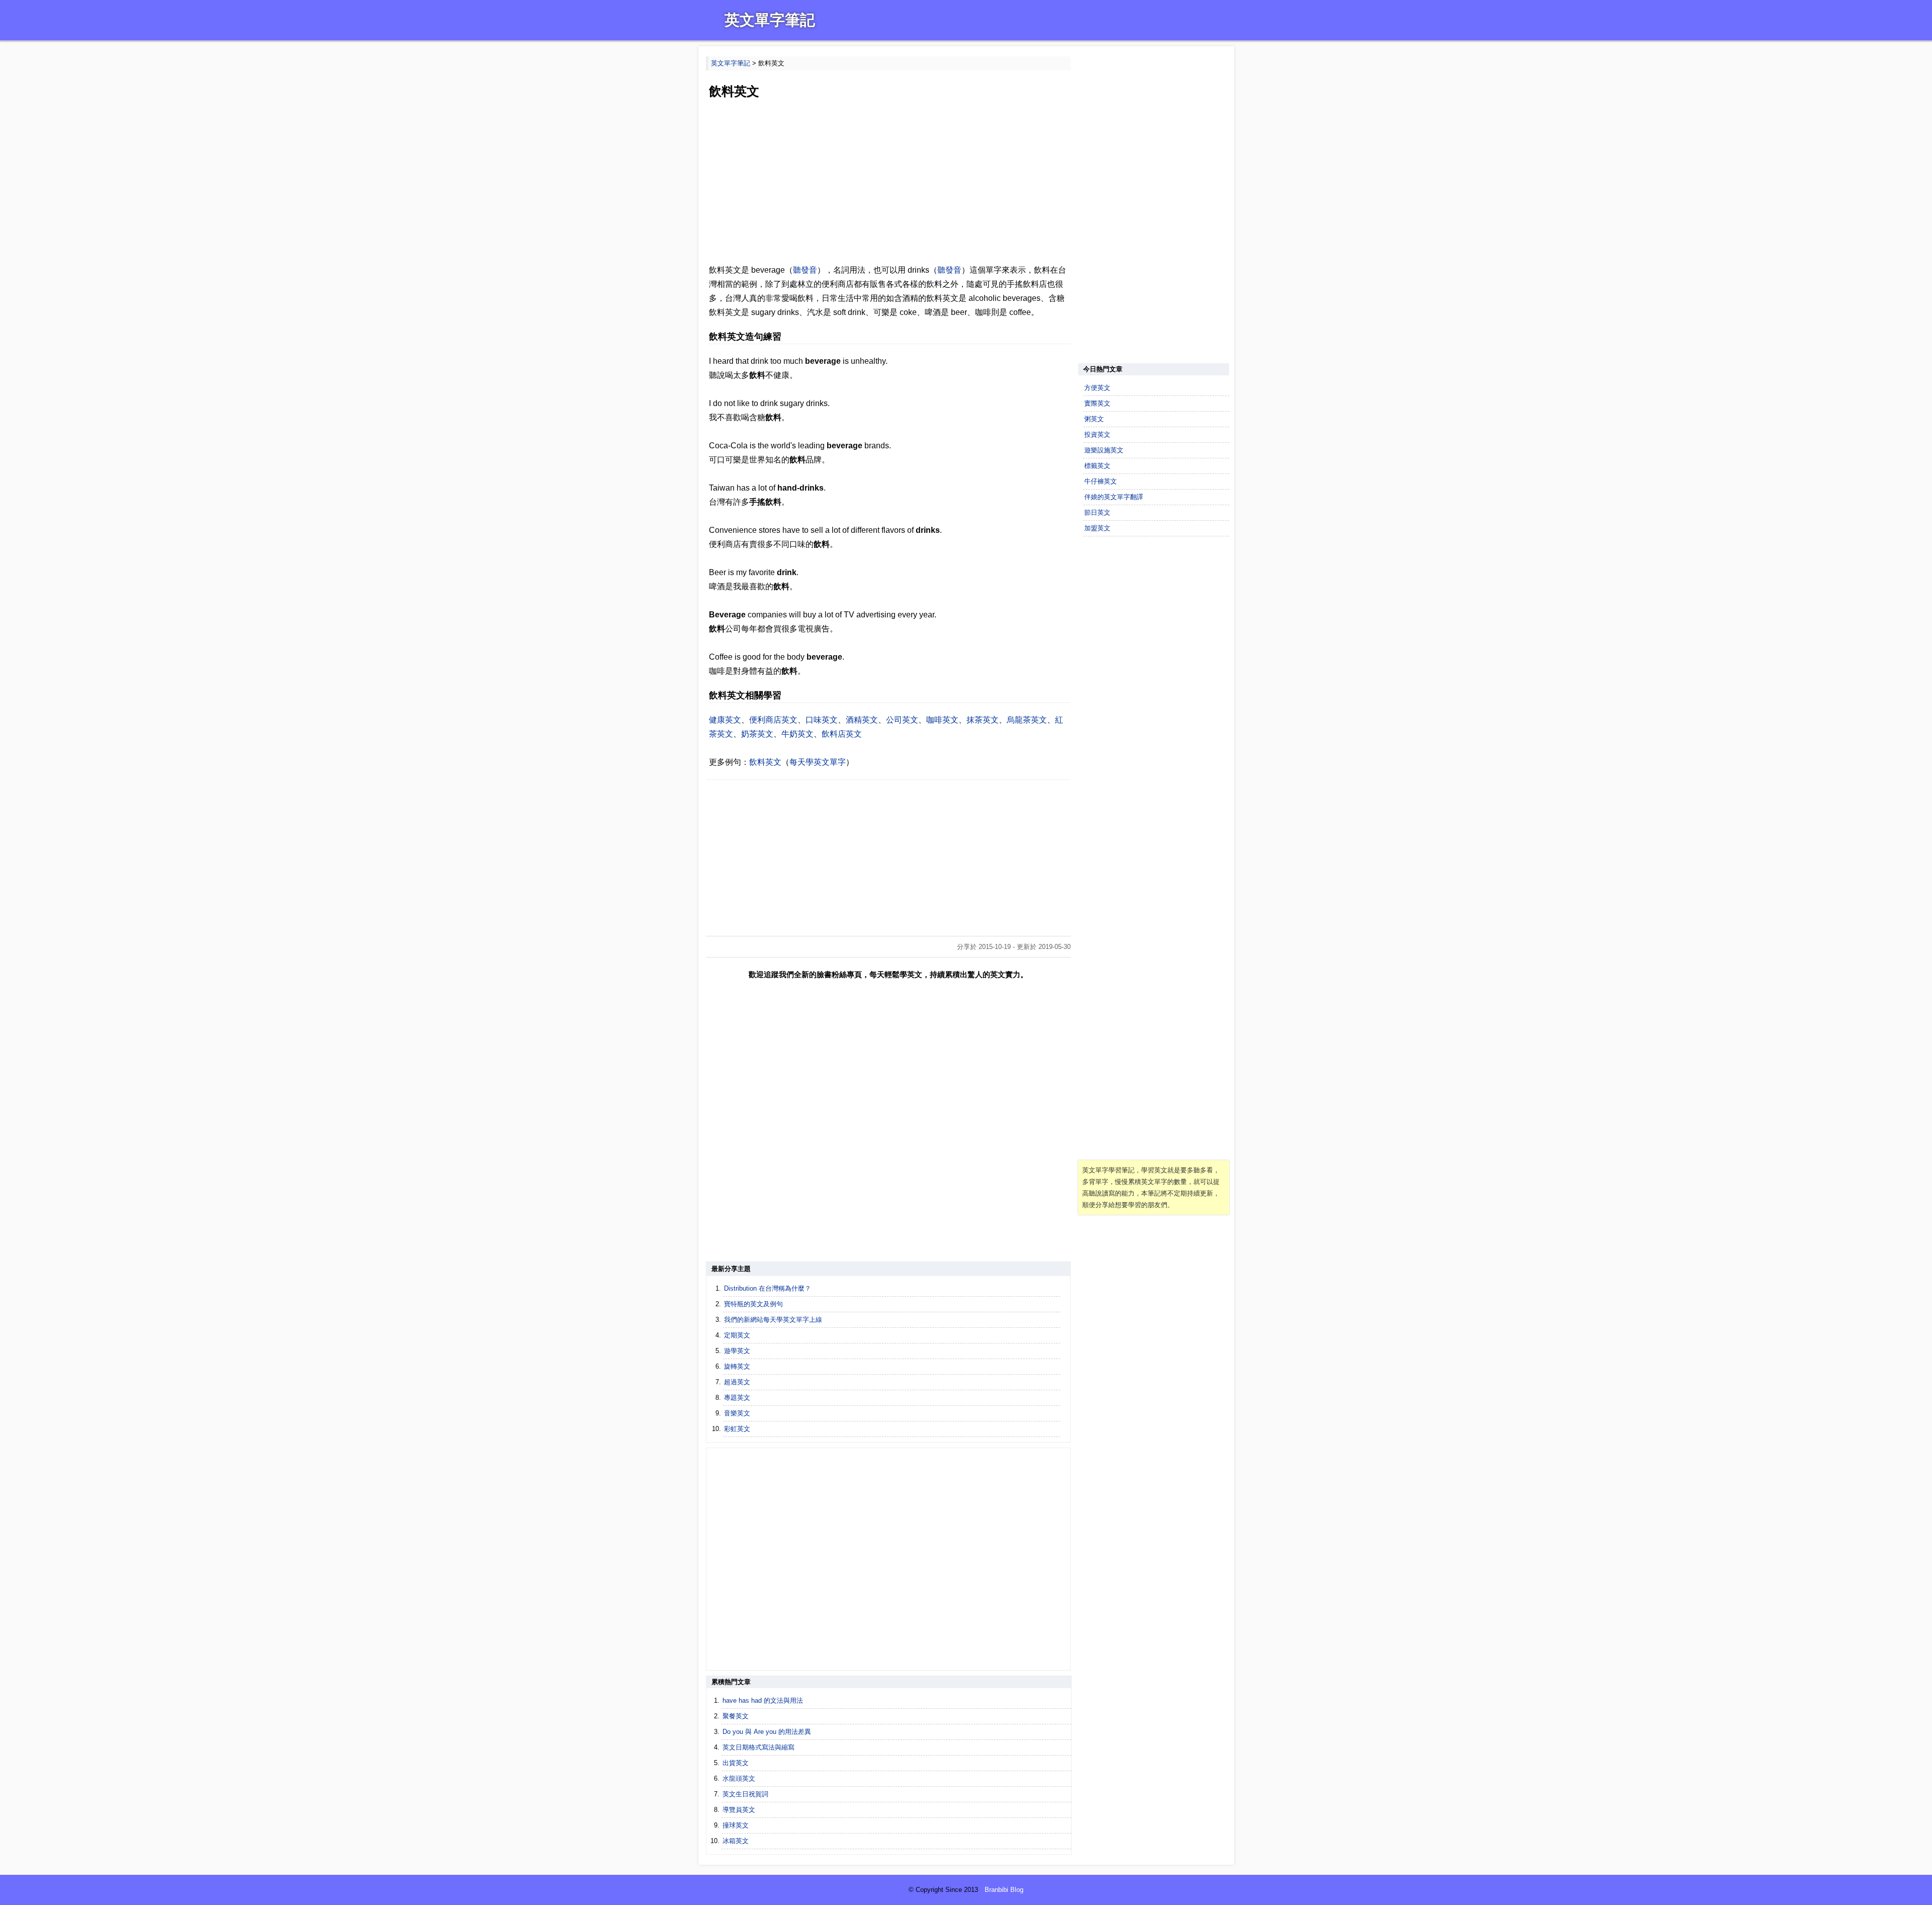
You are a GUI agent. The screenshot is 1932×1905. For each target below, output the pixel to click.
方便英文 (1097, 388)
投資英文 (1097, 434)
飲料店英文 (842, 734)
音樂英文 (737, 1413)
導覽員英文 (739, 1810)
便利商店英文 (773, 720)
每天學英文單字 (818, 762)
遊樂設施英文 (1104, 450)
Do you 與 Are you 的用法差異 (767, 1732)
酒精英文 (862, 720)
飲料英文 (765, 762)
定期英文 (737, 1335)
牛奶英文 (797, 734)
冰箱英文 (736, 1841)
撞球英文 (736, 1825)
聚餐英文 (736, 1716)
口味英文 (822, 720)
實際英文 (1097, 403)
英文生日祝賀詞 (745, 1794)
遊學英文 (737, 1351)
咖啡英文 (942, 720)
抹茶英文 (983, 720)
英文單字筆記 (770, 20)
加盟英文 (1097, 528)
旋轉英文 (737, 1366)
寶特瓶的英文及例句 (753, 1304)
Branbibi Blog (1004, 1890)
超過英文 (737, 1382)
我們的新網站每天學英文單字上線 (773, 1320)
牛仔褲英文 (1101, 481)
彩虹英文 (737, 1429)
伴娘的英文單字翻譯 (1114, 497)
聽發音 (805, 270)
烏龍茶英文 (1027, 720)
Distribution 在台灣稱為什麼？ (768, 1288)
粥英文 (1094, 419)
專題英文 (737, 1398)
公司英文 (902, 720)
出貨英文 (736, 1763)
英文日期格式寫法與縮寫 (758, 1747)
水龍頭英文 (739, 1778)
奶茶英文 (757, 734)
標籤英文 (1097, 466)
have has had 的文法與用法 (763, 1700)
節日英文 (1097, 512)
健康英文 (725, 720)
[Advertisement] (888, 183)
